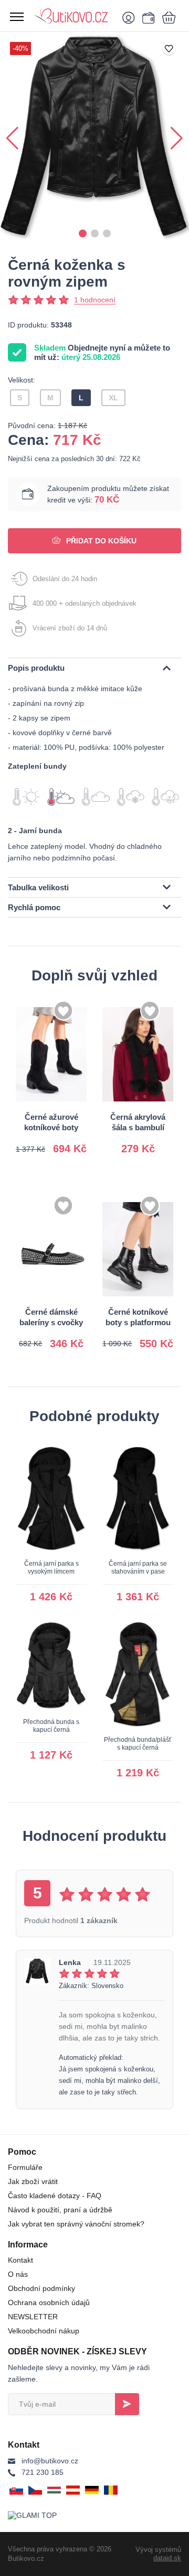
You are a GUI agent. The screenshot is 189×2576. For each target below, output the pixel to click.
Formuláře (25, 2167)
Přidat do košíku (100, 541)
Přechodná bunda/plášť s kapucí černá (138, 1744)
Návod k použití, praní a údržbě (60, 2210)
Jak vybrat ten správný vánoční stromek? (76, 2224)
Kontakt (20, 2260)
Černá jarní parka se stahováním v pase (138, 1568)
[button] (83, 233)
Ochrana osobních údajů (49, 2302)
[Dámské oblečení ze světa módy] (73, 16)
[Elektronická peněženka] (147, 17)
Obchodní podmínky (41, 2288)
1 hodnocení (95, 300)
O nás (18, 2274)
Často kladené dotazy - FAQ (55, 2196)
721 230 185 (43, 2472)
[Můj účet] (131, 17)
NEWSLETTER (33, 2317)
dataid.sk (167, 2558)
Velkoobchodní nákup (44, 2331)
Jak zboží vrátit (33, 2181)
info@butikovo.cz (50, 2461)
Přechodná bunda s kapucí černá (51, 1726)
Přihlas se (127, 2404)
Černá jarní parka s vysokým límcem (51, 1568)
